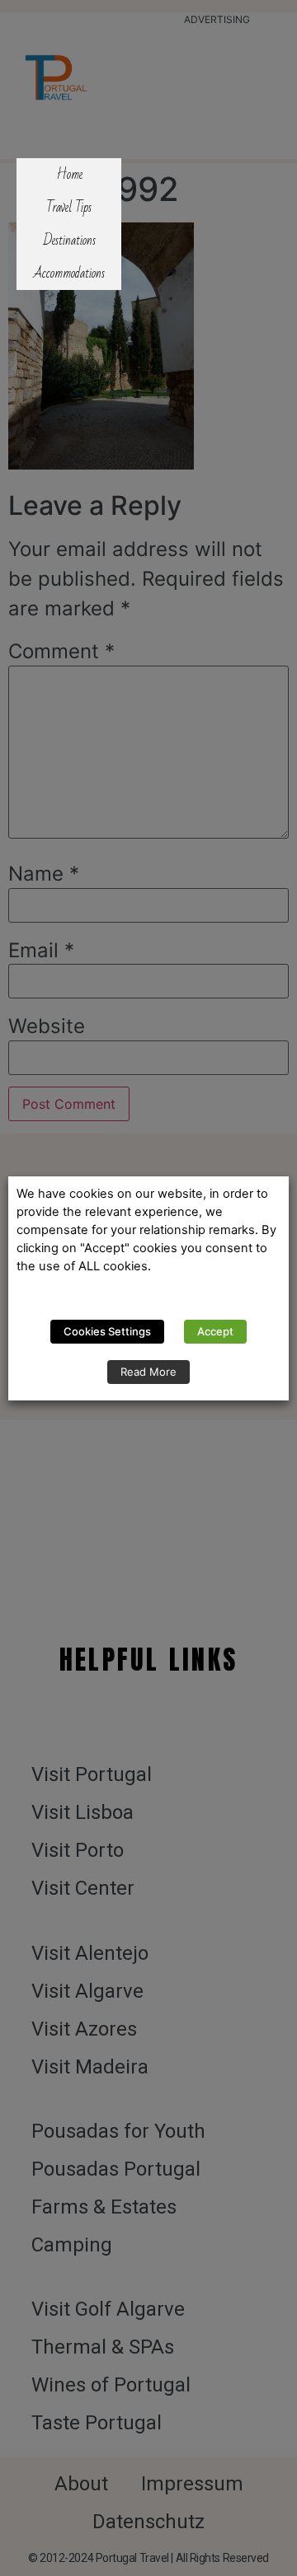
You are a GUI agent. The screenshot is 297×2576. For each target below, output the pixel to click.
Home (69, 175)
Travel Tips (69, 208)
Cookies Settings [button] (107, 1331)
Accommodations (69, 273)
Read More (148, 1372)
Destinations (69, 241)
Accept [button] (215, 1331)
